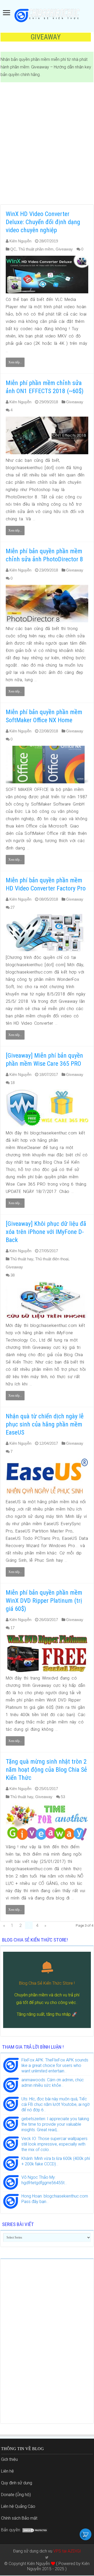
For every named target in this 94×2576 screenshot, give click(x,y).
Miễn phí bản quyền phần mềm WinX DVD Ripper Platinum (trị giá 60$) (44, 1601)
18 (13, 1083)
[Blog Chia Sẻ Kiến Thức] (47, 15)
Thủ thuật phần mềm (36, 249)
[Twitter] (47, 2557)
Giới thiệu (9, 2459)
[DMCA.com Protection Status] (35, 2530)
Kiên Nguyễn (20, 241)
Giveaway (64, 249)
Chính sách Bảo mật (19, 2518)
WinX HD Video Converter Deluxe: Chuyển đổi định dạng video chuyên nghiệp (43, 222)
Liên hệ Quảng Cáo (18, 2506)
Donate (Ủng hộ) (16, 2495)
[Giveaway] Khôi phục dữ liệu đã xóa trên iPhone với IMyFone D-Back (46, 1232)
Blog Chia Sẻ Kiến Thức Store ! (47, 1983)
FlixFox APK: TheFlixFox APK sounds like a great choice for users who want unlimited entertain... (55, 2065)
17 (13, 1628)
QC (13, 249)
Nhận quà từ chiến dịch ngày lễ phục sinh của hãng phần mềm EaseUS (45, 1424)
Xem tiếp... (15, 362)
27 (13, 907)
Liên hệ (7, 2471)
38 (13, 1275)
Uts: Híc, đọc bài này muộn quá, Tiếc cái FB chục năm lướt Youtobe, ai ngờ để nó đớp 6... (55, 2104)
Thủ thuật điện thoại (52, 1259)
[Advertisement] (47, 144)
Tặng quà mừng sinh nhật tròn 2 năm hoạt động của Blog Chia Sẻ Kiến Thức (46, 1770)
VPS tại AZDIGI (67, 2551)
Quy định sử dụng (17, 2483)
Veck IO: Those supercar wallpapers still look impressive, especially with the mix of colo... (54, 2144)
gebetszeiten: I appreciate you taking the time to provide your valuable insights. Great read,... (55, 2124)
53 (63, 1797)
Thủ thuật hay (22, 1259)
